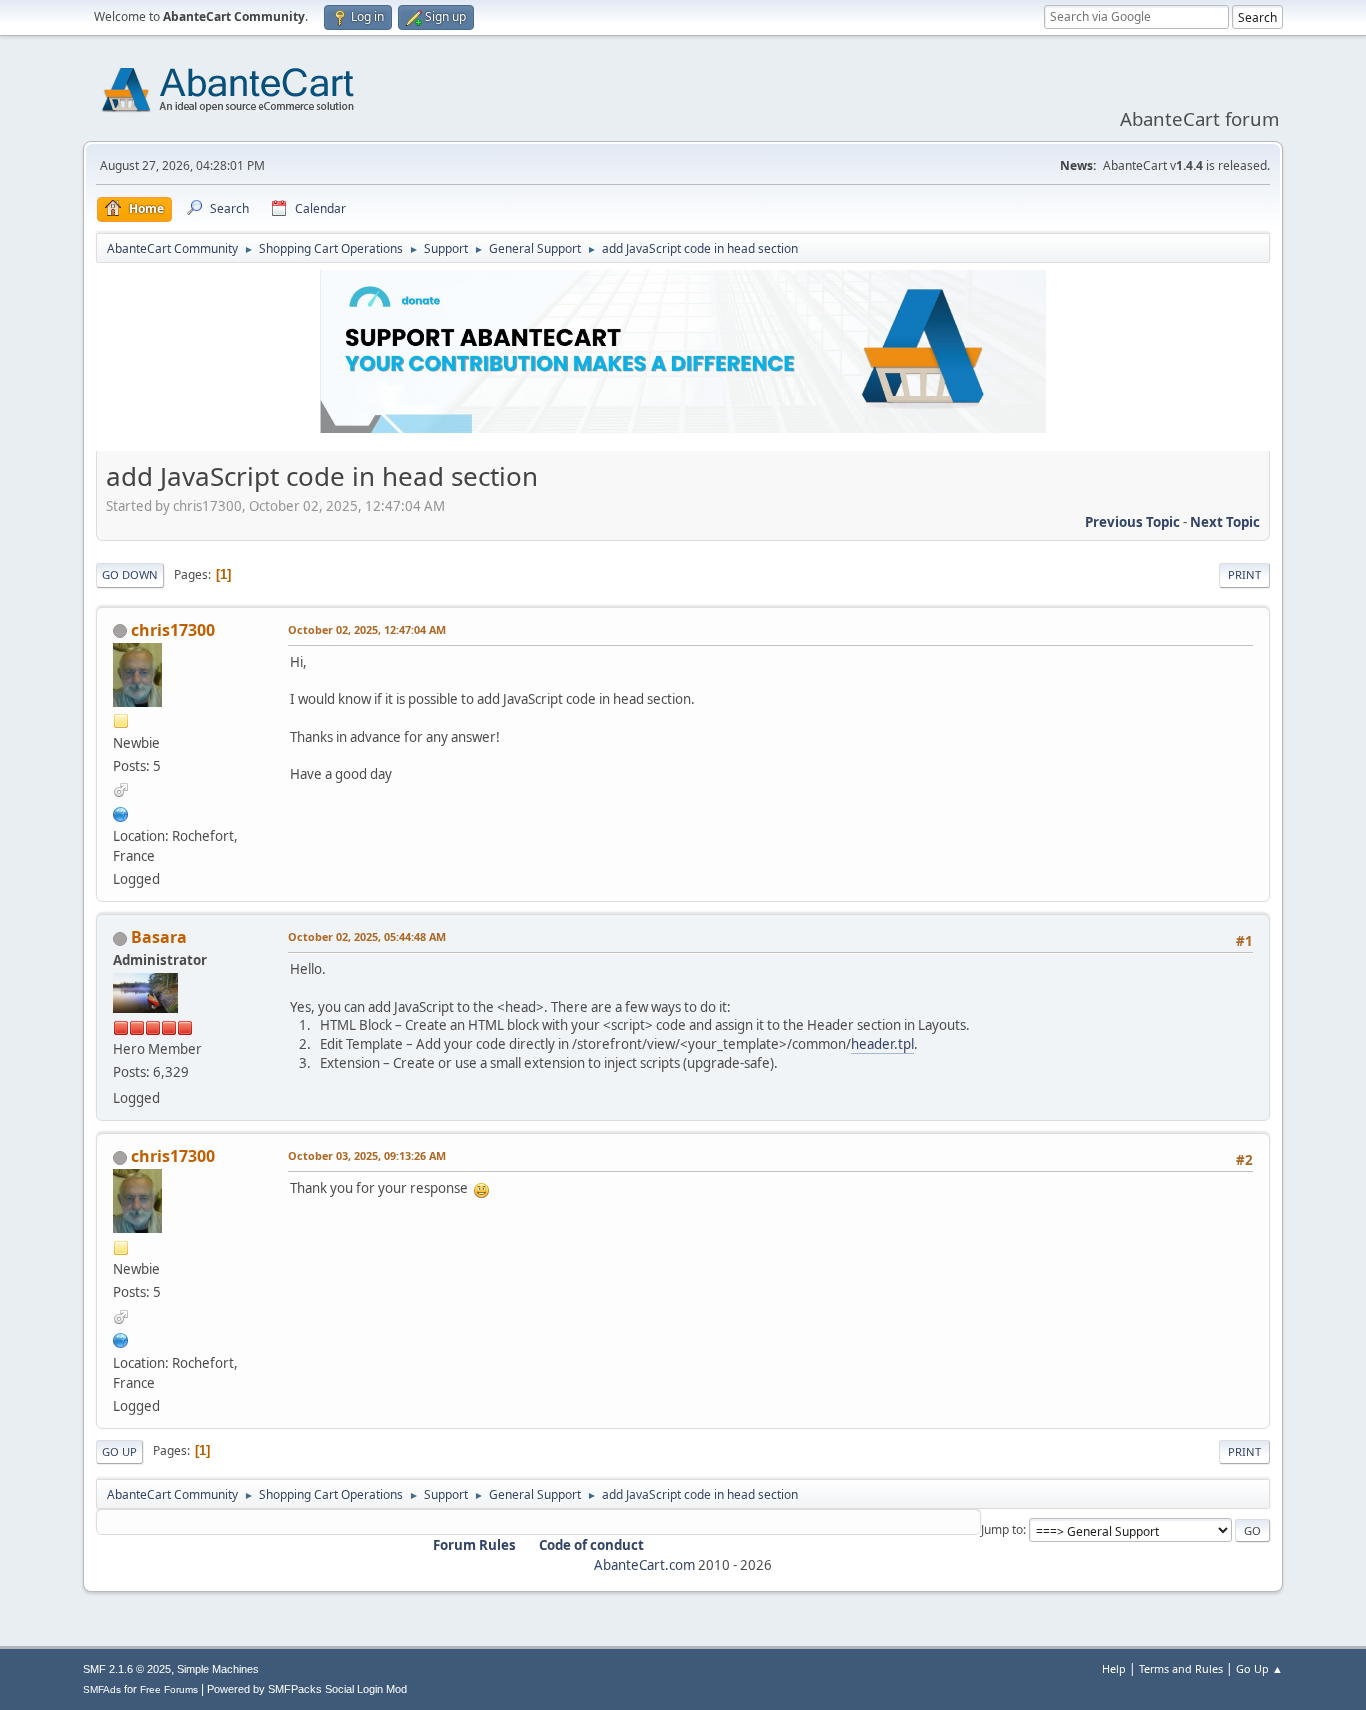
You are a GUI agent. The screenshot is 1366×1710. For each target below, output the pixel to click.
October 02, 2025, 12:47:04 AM (367, 629)
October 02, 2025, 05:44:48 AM (367, 936)
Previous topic (1132, 522)
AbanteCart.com (644, 1565)
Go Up (119, 1451)
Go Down (130, 574)
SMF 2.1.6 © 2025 (127, 1669)
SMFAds (102, 1689)
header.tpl (882, 1044)
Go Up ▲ (1259, 1668)
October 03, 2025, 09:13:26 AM (367, 1155)
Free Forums (169, 1689)
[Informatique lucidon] (121, 812)
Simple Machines (218, 1669)
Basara (159, 937)
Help (1114, 1668)
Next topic (1225, 522)
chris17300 (173, 630)
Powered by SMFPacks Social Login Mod (307, 1689)
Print (1244, 574)
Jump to (1002, 1529)
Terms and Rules (1181, 1668)
